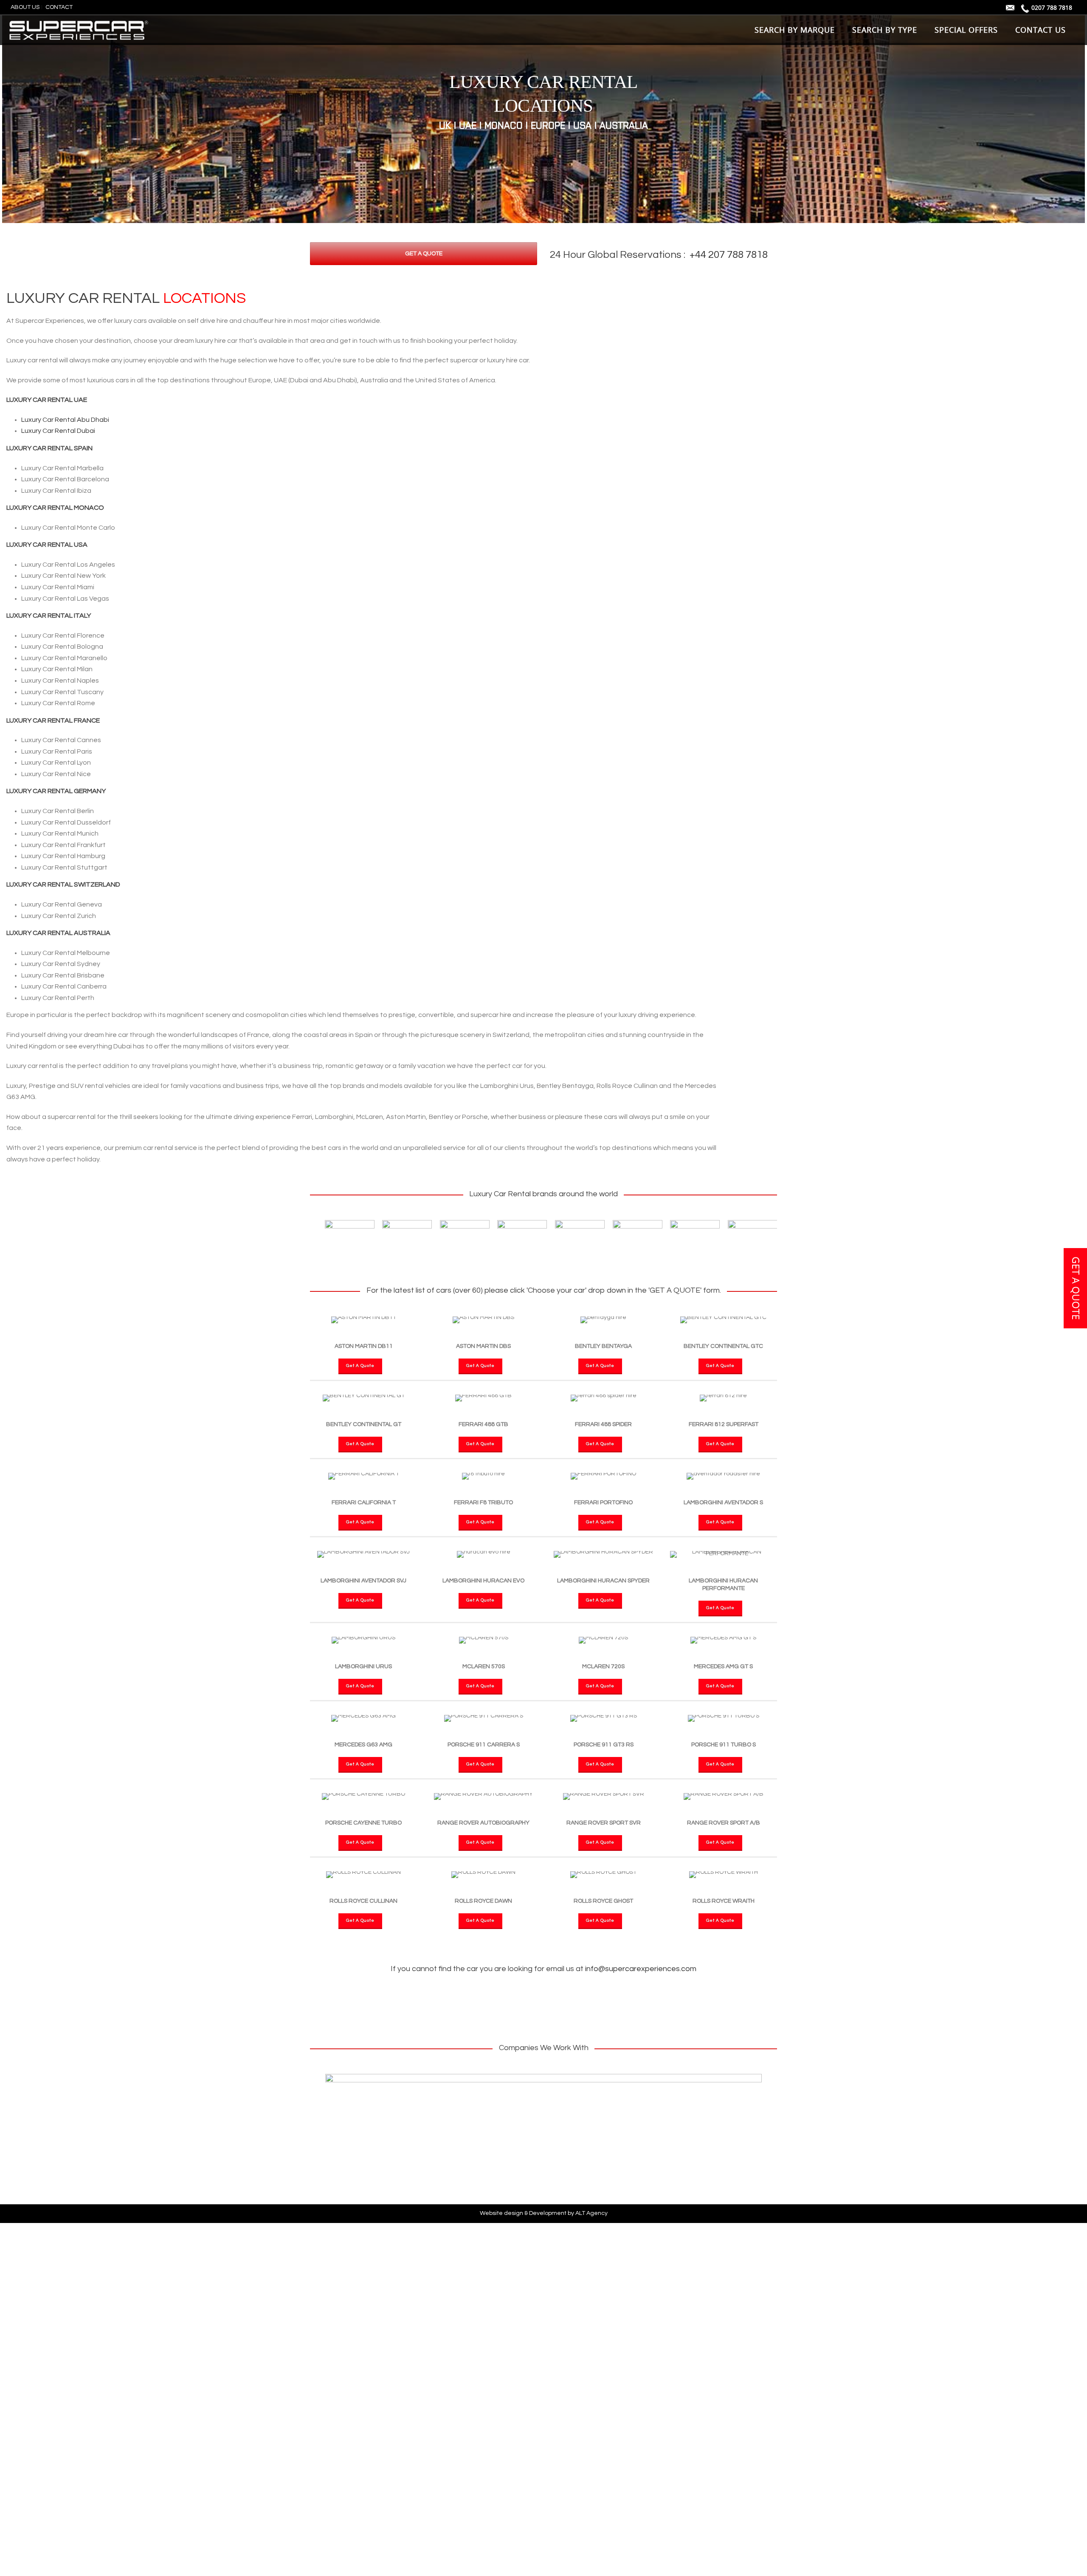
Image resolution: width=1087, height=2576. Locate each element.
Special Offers (966, 30)
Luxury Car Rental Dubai (58, 431)
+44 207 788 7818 (729, 255)
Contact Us (1041, 30)
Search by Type (885, 30)
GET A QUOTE (1076, 1288)
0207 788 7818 (1052, 7)
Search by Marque (795, 30)
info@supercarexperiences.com (641, 1969)
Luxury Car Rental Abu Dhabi (65, 420)
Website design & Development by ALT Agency (544, 2213)
